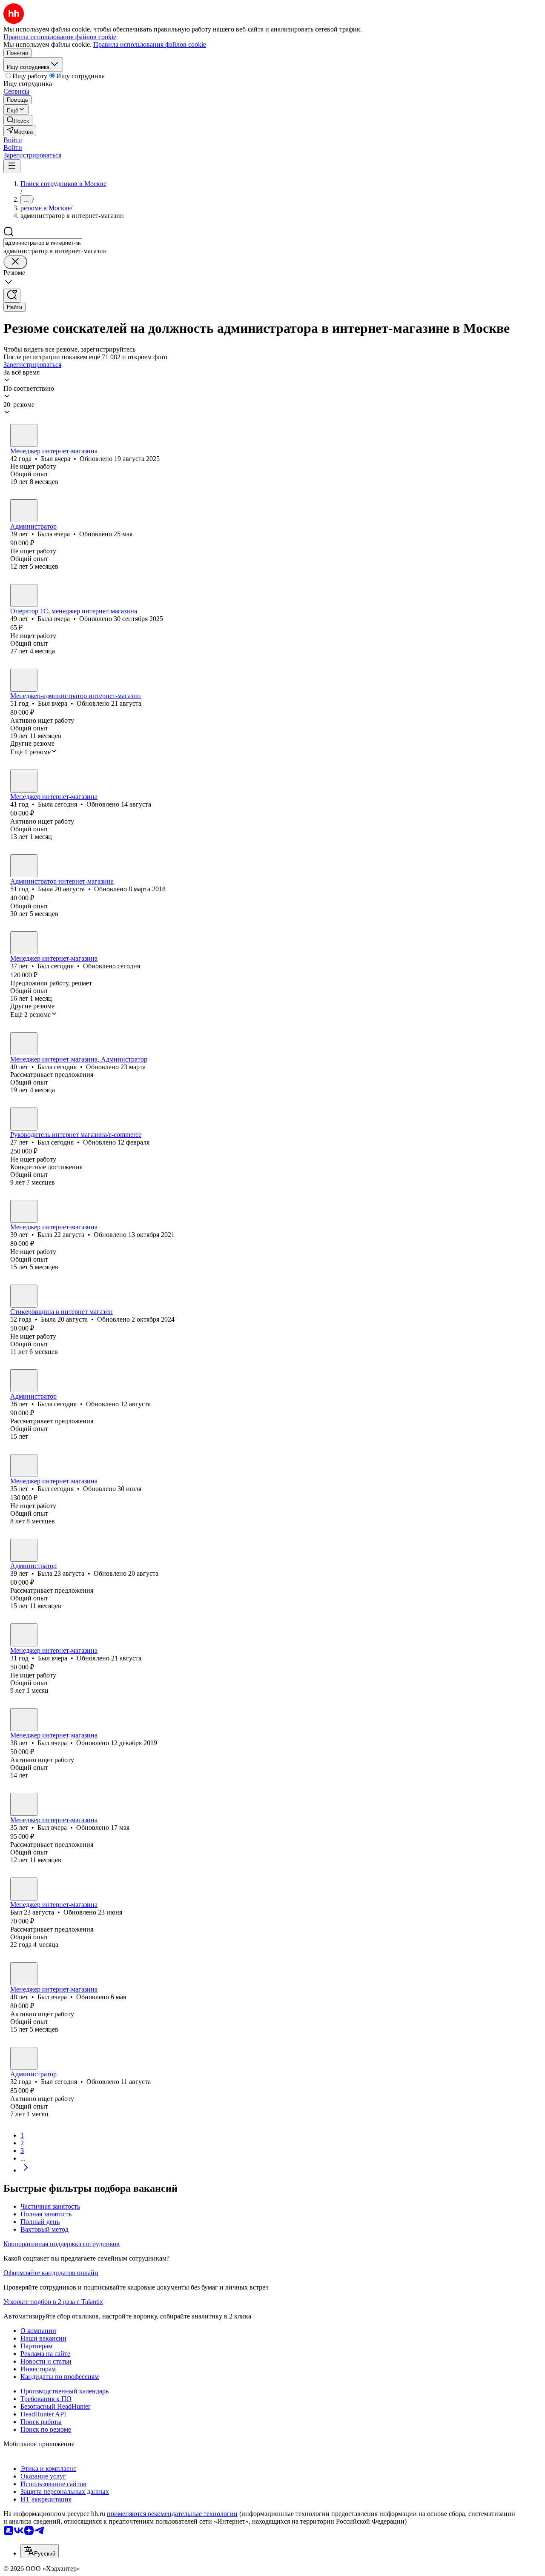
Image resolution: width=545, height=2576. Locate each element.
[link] (18, 120)
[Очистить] (15, 262)
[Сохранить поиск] (12, 296)
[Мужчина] (24, 435)
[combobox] (43, 243)
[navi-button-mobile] (12, 166)
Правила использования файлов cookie (150, 44)
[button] (13, 140)
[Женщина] (24, 511)
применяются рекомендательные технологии (172, 2514)
